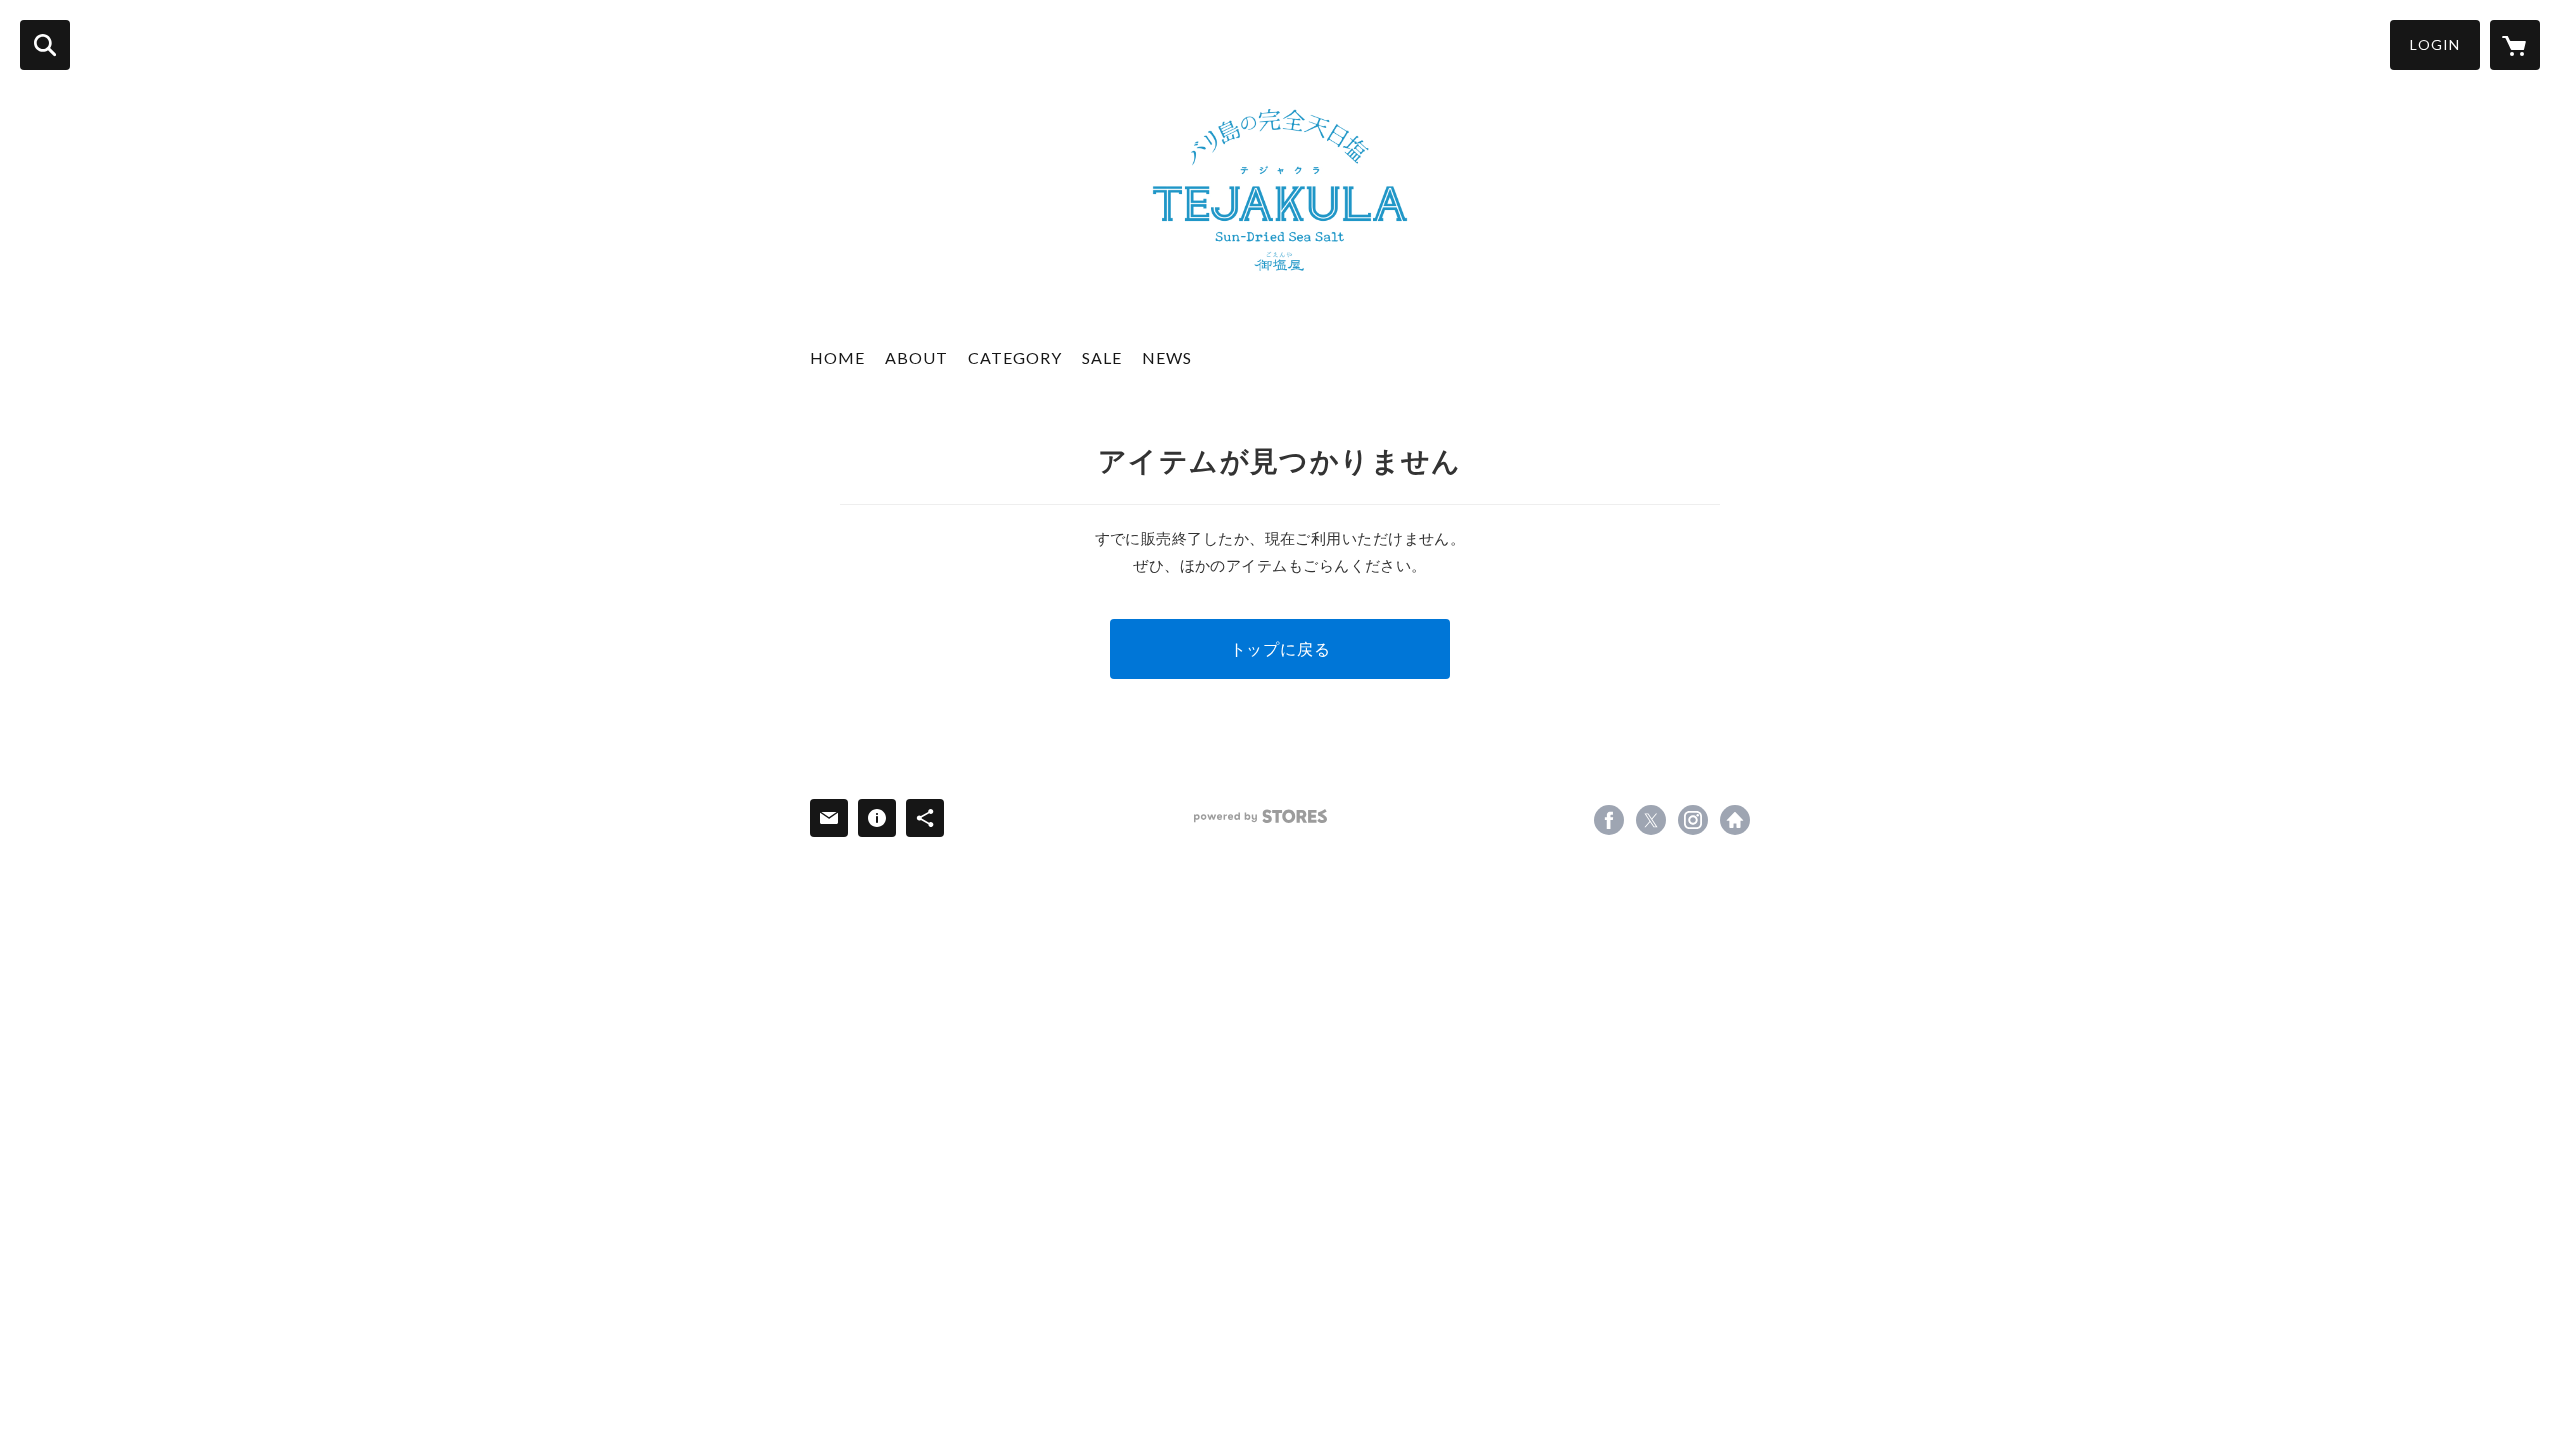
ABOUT (916, 357)
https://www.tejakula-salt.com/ (1735, 820)
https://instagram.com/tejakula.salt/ (1693, 820)
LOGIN (2435, 44)
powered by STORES (1260, 816)
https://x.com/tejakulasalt (1651, 820)
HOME (837, 357)
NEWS (1167, 357)
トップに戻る (1280, 648)
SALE (1102, 357)
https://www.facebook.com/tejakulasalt (1609, 820)
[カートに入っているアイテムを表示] (2515, 45)
